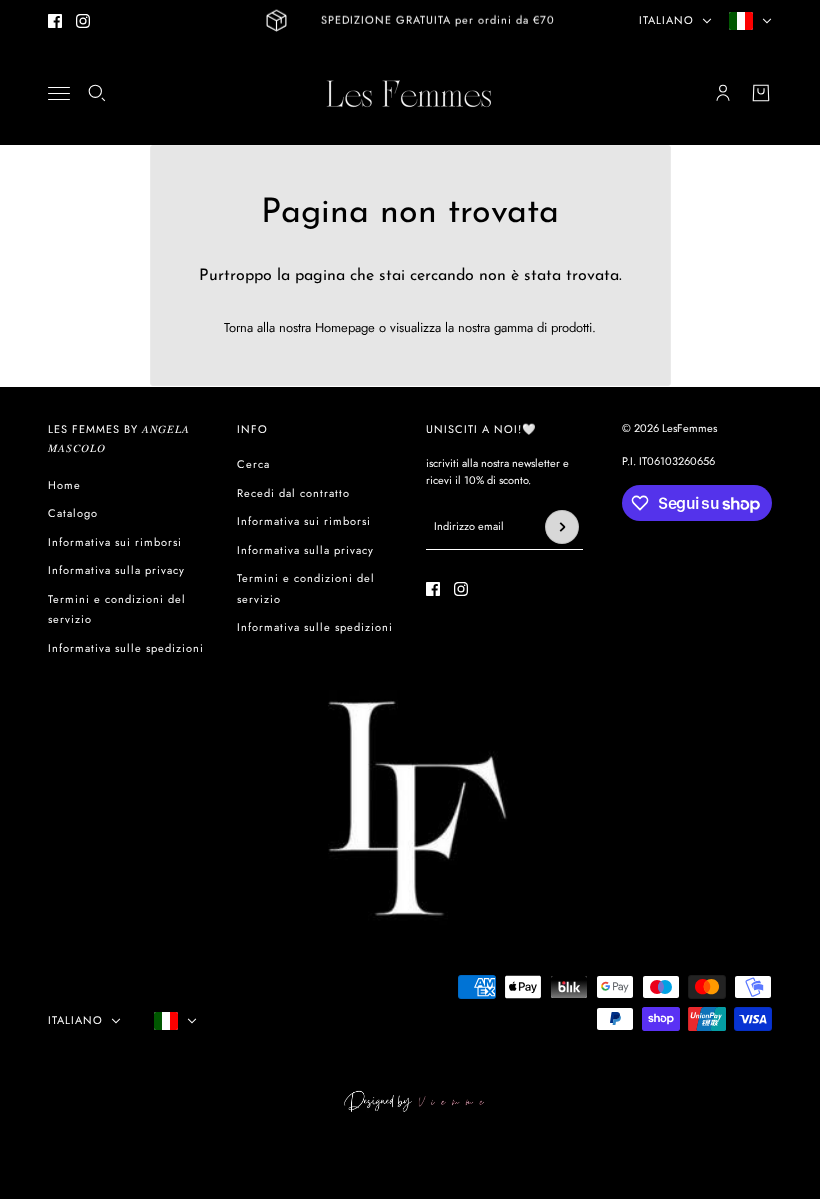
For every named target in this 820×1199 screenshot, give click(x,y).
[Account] (723, 93)
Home (64, 485)
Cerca (253, 464)
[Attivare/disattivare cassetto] (59, 93)
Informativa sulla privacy (116, 570)
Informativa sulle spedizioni (126, 648)
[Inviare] (562, 527)
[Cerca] (97, 93)
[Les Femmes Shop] (410, 93)
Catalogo (73, 513)
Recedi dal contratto (293, 493)
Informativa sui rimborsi (115, 542)
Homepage (345, 327)
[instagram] (83, 21)
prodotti (571, 327)
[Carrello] (761, 93)
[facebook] (55, 21)
